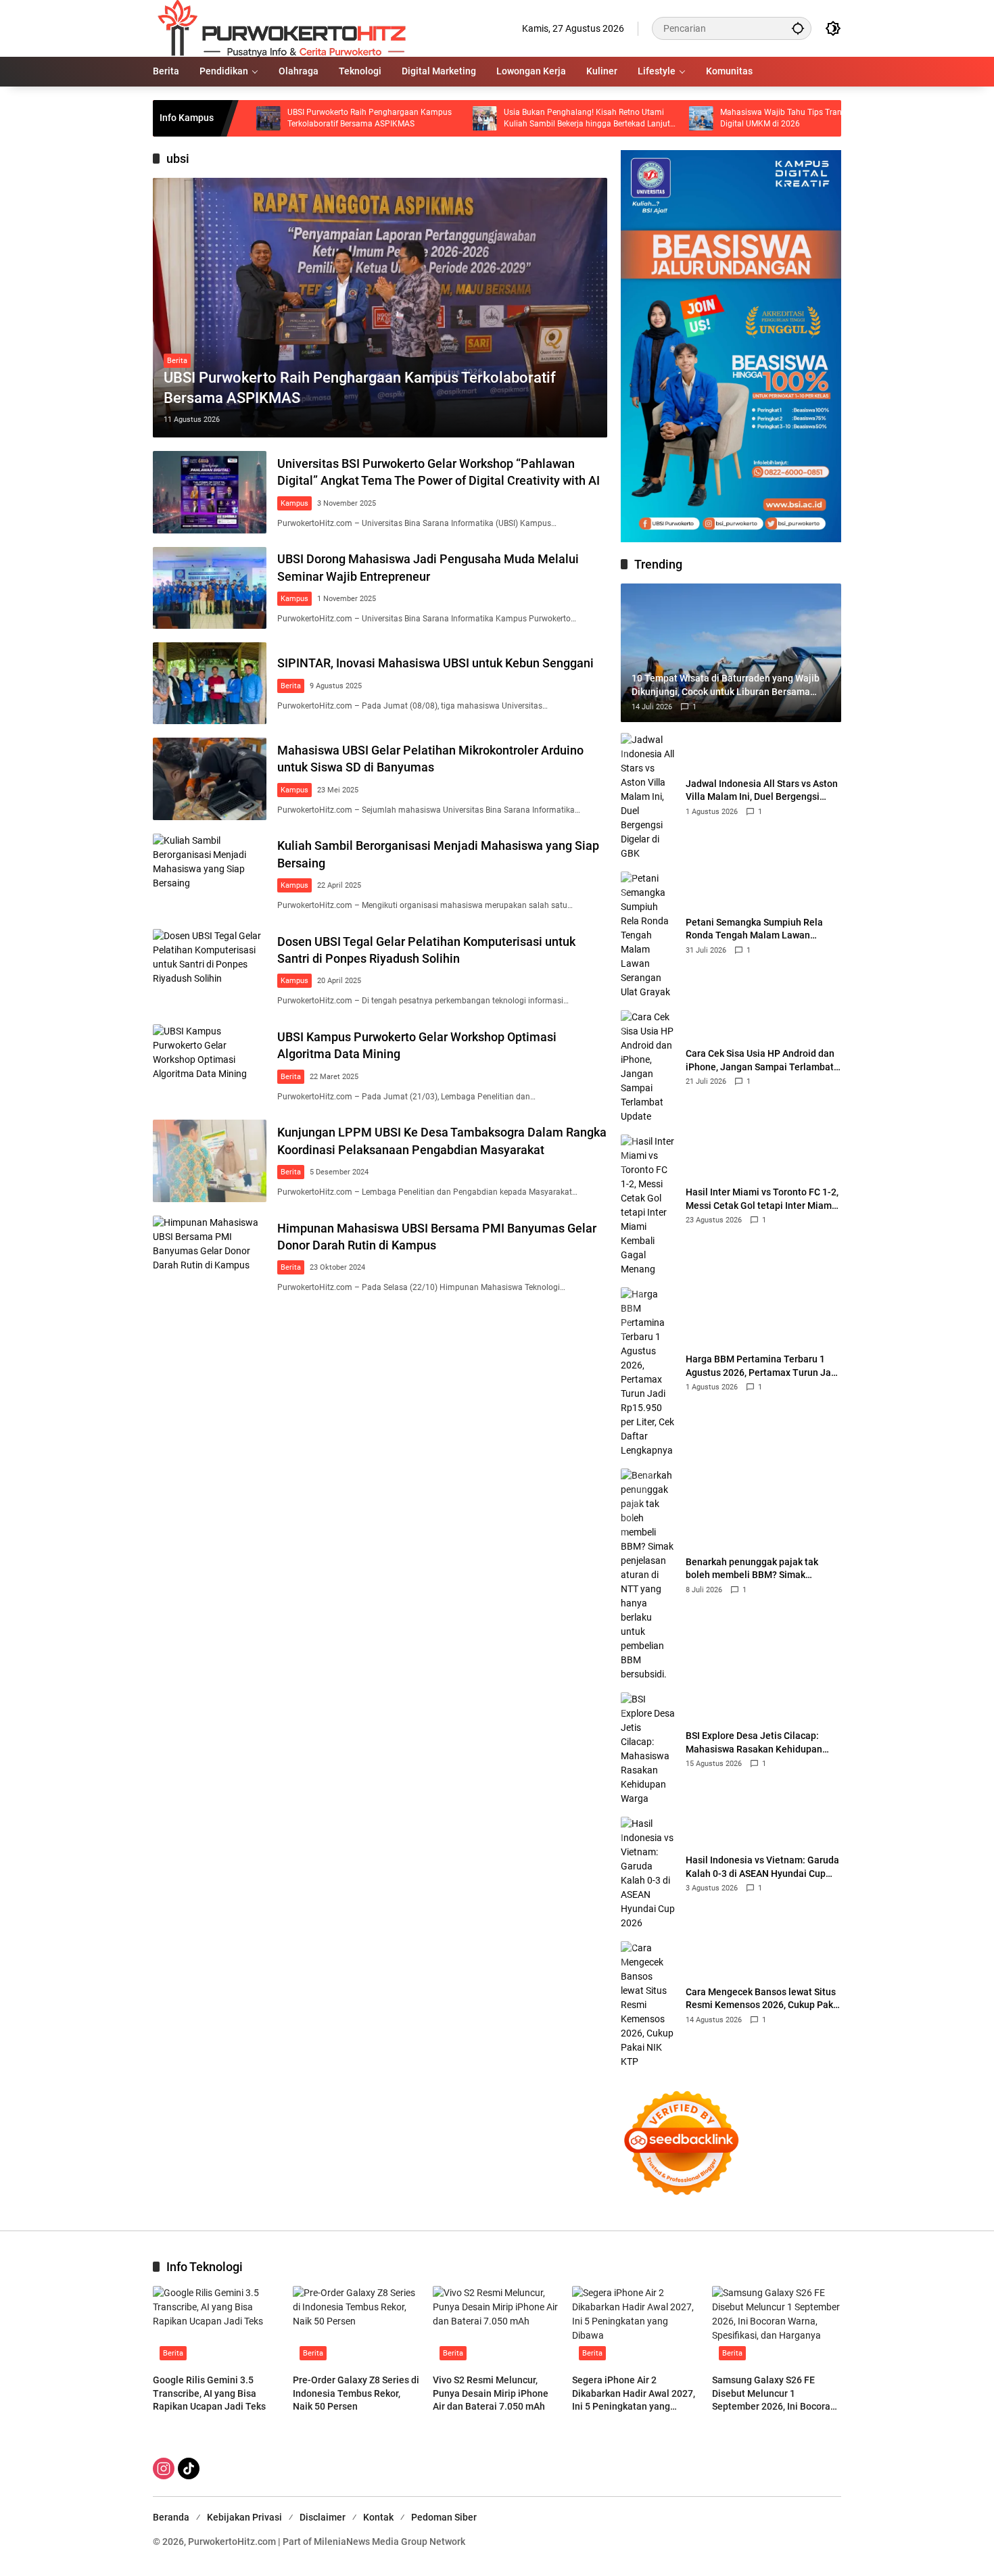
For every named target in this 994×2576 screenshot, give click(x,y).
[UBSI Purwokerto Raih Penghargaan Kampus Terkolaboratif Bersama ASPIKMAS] (380, 308)
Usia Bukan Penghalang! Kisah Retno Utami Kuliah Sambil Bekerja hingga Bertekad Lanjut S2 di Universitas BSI (506, 119)
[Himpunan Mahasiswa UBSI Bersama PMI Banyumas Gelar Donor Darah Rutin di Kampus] (210, 1257)
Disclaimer (323, 2517)
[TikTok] (189, 2468)
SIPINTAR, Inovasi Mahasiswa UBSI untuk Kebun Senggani (435, 663)
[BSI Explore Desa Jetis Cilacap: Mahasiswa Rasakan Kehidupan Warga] (648, 1749)
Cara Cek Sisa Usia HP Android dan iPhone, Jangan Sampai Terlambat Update (760, 1061)
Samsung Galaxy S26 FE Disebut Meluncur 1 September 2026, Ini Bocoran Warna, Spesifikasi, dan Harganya (774, 2394)
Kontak (378, 2517)
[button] (798, 28)
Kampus (294, 503)
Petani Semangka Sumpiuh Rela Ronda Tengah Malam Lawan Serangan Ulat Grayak (754, 930)
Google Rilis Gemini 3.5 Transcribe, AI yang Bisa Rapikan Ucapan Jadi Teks (209, 2393)
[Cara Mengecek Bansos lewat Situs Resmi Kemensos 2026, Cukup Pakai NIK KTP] (648, 2005)
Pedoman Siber (444, 2517)
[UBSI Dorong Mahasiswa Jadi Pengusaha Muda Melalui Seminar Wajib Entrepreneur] (210, 588)
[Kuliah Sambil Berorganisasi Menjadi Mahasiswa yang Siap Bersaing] (210, 875)
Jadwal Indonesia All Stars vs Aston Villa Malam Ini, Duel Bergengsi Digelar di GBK (762, 791)
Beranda (171, 2517)
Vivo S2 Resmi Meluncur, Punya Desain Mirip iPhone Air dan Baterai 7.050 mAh (491, 2393)
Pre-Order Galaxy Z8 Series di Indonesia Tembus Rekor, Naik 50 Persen (356, 2393)
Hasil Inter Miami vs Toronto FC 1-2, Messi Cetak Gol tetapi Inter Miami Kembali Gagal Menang (762, 1199)
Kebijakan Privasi (244, 2517)
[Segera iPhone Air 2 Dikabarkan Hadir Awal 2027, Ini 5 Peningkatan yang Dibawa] (637, 2327)
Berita (177, 361)
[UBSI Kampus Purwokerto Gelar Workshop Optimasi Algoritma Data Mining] (210, 1065)
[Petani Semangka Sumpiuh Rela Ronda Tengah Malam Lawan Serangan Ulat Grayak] (648, 935)
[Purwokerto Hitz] (280, 28)
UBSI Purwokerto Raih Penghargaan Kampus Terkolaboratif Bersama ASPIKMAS (289, 118)
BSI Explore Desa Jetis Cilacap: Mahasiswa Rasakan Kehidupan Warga (754, 1743)
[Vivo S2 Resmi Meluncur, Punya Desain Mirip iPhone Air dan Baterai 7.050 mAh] (497, 2327)
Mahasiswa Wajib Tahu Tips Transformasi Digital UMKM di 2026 (717, 118)
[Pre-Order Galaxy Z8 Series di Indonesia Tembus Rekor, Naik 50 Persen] (357, 2327)
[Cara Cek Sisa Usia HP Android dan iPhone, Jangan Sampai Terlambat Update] (648, 1067)
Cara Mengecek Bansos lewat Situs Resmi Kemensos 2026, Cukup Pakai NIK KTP (763, 1999)
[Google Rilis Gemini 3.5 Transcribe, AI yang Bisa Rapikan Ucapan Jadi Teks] (217, 2327)
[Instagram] (164, 2468)
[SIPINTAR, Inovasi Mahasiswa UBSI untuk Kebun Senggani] (210, 683)
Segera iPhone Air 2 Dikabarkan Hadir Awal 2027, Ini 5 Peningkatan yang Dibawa (634, 2394)
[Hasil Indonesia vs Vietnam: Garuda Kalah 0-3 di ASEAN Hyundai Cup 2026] (648, 1874)
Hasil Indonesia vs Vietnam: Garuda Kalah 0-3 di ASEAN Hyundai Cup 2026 (762, 1867)
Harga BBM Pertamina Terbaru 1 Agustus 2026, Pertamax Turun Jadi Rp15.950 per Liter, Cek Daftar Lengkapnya (762, 1366)
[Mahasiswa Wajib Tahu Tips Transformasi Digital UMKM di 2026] (621, 118)
